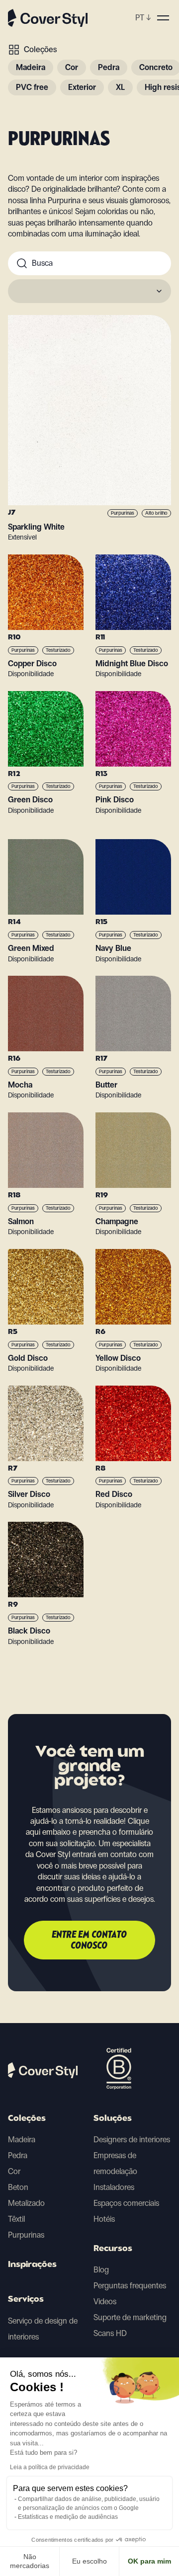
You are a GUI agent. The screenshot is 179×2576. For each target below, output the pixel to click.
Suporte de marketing (130, 2317)
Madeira (31, 67)
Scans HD (110, 2333)
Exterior (82, 87)
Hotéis (104, 2219)
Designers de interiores (132, 2140)
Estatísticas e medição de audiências (68, 2517)
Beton (18, 2187)
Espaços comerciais (126, 2203)
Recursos (113, 2249)
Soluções (113, 2119)
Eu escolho (89, 2561)
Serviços (26, 2300)
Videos (105, 2302)
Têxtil (16, 2219)
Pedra (109, 67)
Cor (72, 67)
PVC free (32, 87)
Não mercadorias (30, 2561)
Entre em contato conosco (90, 1941)
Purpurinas (26, 2235)
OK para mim (149, 2561)
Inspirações (32, 2265)
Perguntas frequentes (130, 2286)
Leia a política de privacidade (50, 2467)
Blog (101, 2270)
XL (120, 87)
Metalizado (26, 2203)
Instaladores (114, 2187)
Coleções (40, 49)
